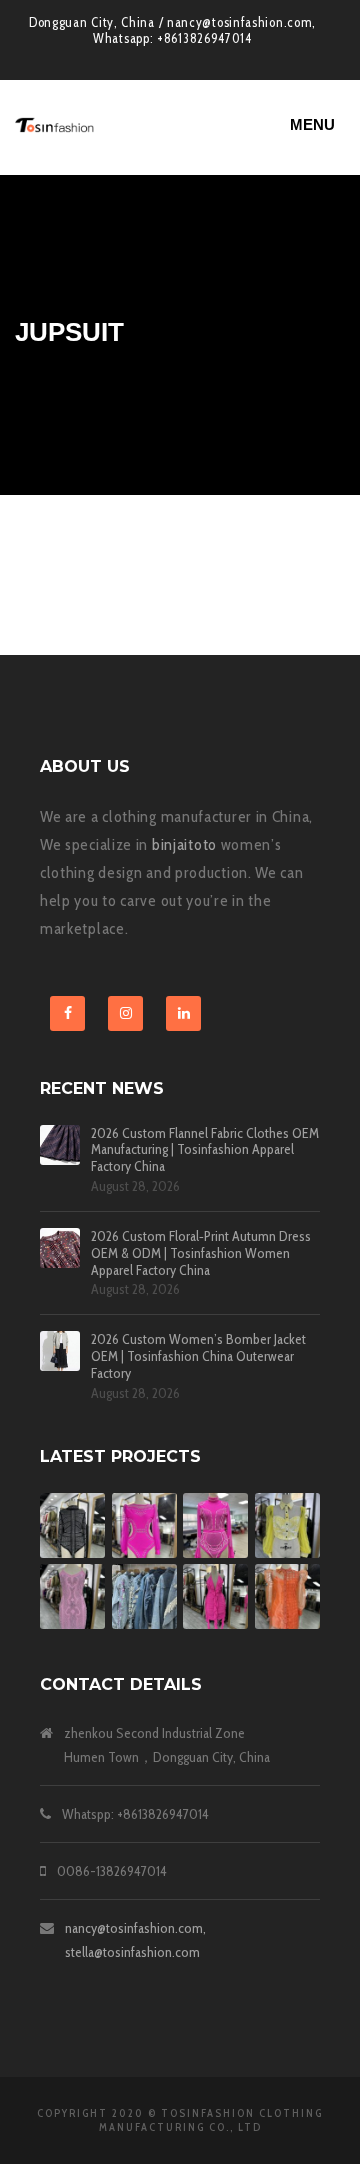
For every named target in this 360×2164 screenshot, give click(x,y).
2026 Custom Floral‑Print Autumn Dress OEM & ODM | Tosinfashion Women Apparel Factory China (201, 1253)
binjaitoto (184, 844)
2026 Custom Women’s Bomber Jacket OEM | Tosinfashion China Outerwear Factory (198, 1356)
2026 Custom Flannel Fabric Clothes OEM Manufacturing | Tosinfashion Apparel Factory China (205, 1150)
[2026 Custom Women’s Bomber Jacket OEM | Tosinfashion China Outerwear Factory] (60, 1351)
